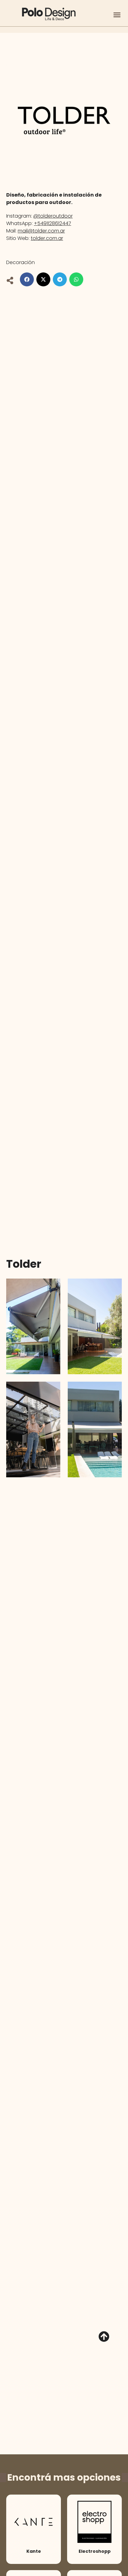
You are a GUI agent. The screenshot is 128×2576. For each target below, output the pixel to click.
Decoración (21, 262)
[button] (117, 15)
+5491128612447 (53, 223)
